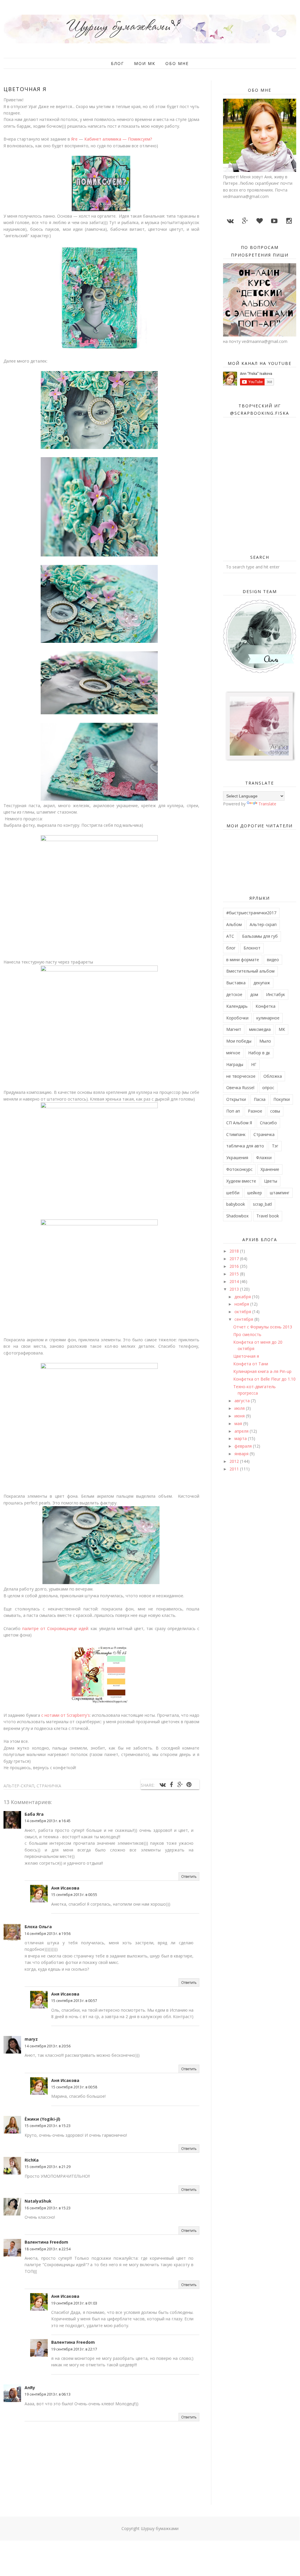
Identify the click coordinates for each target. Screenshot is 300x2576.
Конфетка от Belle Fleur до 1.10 (264, 1379)
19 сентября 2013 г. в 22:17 (74, 2349)
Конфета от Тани (251, 1364)
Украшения (237, 1158)
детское (234, 994)
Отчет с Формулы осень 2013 (263, 1327)
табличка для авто (245, 1146)
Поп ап (233, 1111)
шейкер (255, 1193)
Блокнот (252, 948)
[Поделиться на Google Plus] (180, 1785)
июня (240, 1416)
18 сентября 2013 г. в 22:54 (48, 2249)
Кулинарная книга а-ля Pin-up (262, 1371)
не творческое (241, 1076)
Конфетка (265, 1006)
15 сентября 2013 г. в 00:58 (74, 2087)
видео (273, 960)
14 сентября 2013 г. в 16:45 (48, 1821)
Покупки (282, 1099)
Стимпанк (236, 1134)
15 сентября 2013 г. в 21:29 (48, 2167)
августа (243, 1401)
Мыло (265, 1041)
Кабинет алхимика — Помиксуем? (118, 139)
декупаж (262, 983)
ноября (242, 1304)
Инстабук (276, 994)
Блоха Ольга (38, 1927)
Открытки (236, 1099)
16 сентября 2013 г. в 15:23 (48, 2208)
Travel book (268, 1216)
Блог (118, 63)
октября (243, 1312)
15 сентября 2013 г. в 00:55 (74, 1895)
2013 (235, 1289)
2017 (235, 1259)
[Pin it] (189, 1785)
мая (239, 1423)
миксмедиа (260, 1029)
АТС (230, 936)
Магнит (234, 1029)
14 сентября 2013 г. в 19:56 (48, 1934)
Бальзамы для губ (260, 936)
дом (254, 994)
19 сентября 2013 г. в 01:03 (74, 2303)
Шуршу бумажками (160, 2528)
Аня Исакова (65, 1888)
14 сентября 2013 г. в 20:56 (48, 2046)
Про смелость (247, 1334)
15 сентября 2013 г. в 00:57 (74, 2001)
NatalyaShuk (38, 2201)
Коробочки (237, 1018)
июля (240, 1408)
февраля (244, 1446)
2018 (235, 1251)
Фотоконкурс (239, 1169)
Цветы (271, 1181)
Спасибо (268, 1123)
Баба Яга (34, 1814)
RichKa (32, 2160)
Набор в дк (259, 1053)
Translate (267, 804)
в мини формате (243, 960)
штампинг (280, 1193)
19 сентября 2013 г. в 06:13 (48, 2394)
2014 (235, 1281)
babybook (236, 1204)
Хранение (270, 1169)
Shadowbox (237, 1216)
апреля (242, 1431)
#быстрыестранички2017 (251, 913)
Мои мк (145, 63)
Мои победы (239, 1041)
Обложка (273, 1076)
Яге (74, 139)
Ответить (189, 1877)
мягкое (233, 1053)
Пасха (260, 1099)
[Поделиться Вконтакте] (162, 1785)
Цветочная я (246, 1356)
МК (282, 1029)
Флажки (264, 1158)
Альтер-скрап (19, 1786)
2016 (235, 1266)
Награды (235, 1064)
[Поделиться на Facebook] (171, 1785)
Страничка (49, 1786)
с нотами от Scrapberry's (65, 1715)
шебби (233, 1193)
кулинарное (268, 1018)
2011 (235, 1469)
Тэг (275, 1146)
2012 (235, 1461)
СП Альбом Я (239, 1123)
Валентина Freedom (46, 2242)
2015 (235, 1274)
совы (275, 1111)
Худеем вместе (241, 1181)
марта (241, 1438)
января (242, 1454)
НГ (254, 1064)
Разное (255, 1111)
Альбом (234, 924)
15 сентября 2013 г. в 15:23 (48, 2126)
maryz (31, 2039)
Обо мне (177, 63)
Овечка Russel (240, 1088)
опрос (268, 1088)
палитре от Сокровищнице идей (55, 1628)
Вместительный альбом (250, 971)
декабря (243, 1297)
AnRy (30, 2388)
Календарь (237, 1006)
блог (231, 948)
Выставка (236, 983)
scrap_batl (262, 1204)
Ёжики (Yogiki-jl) (42, 2119)
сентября (244, 1319)
